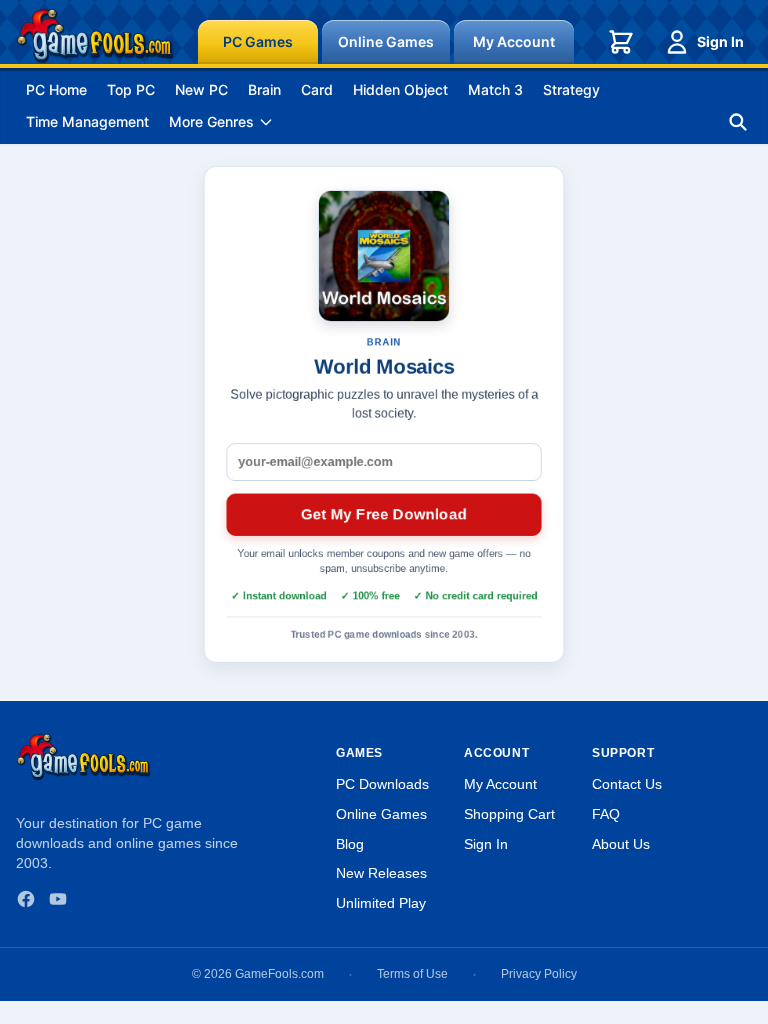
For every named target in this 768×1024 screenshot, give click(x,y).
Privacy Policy (539, 974)
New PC (201, 89)
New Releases (381, 873)
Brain (264, 89)
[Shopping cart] (621, 42)
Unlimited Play (381, 903)
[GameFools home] (95, 36)
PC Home (56, 89)
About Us (621, 844)
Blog (350, 844)
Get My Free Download (384, 514)
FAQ (606, 814)
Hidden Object (400, 89)
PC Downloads (382, 784)
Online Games (386, 41)
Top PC (131, 89)
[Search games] (738, 122)
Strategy (571, 89)
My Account (514, 41)
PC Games (258, 41)
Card (317, 89)
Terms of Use (412, 974)
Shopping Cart (509, 814)
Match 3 (495, 89)
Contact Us (627, 784)
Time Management (87, 121)
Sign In (720, 41)
